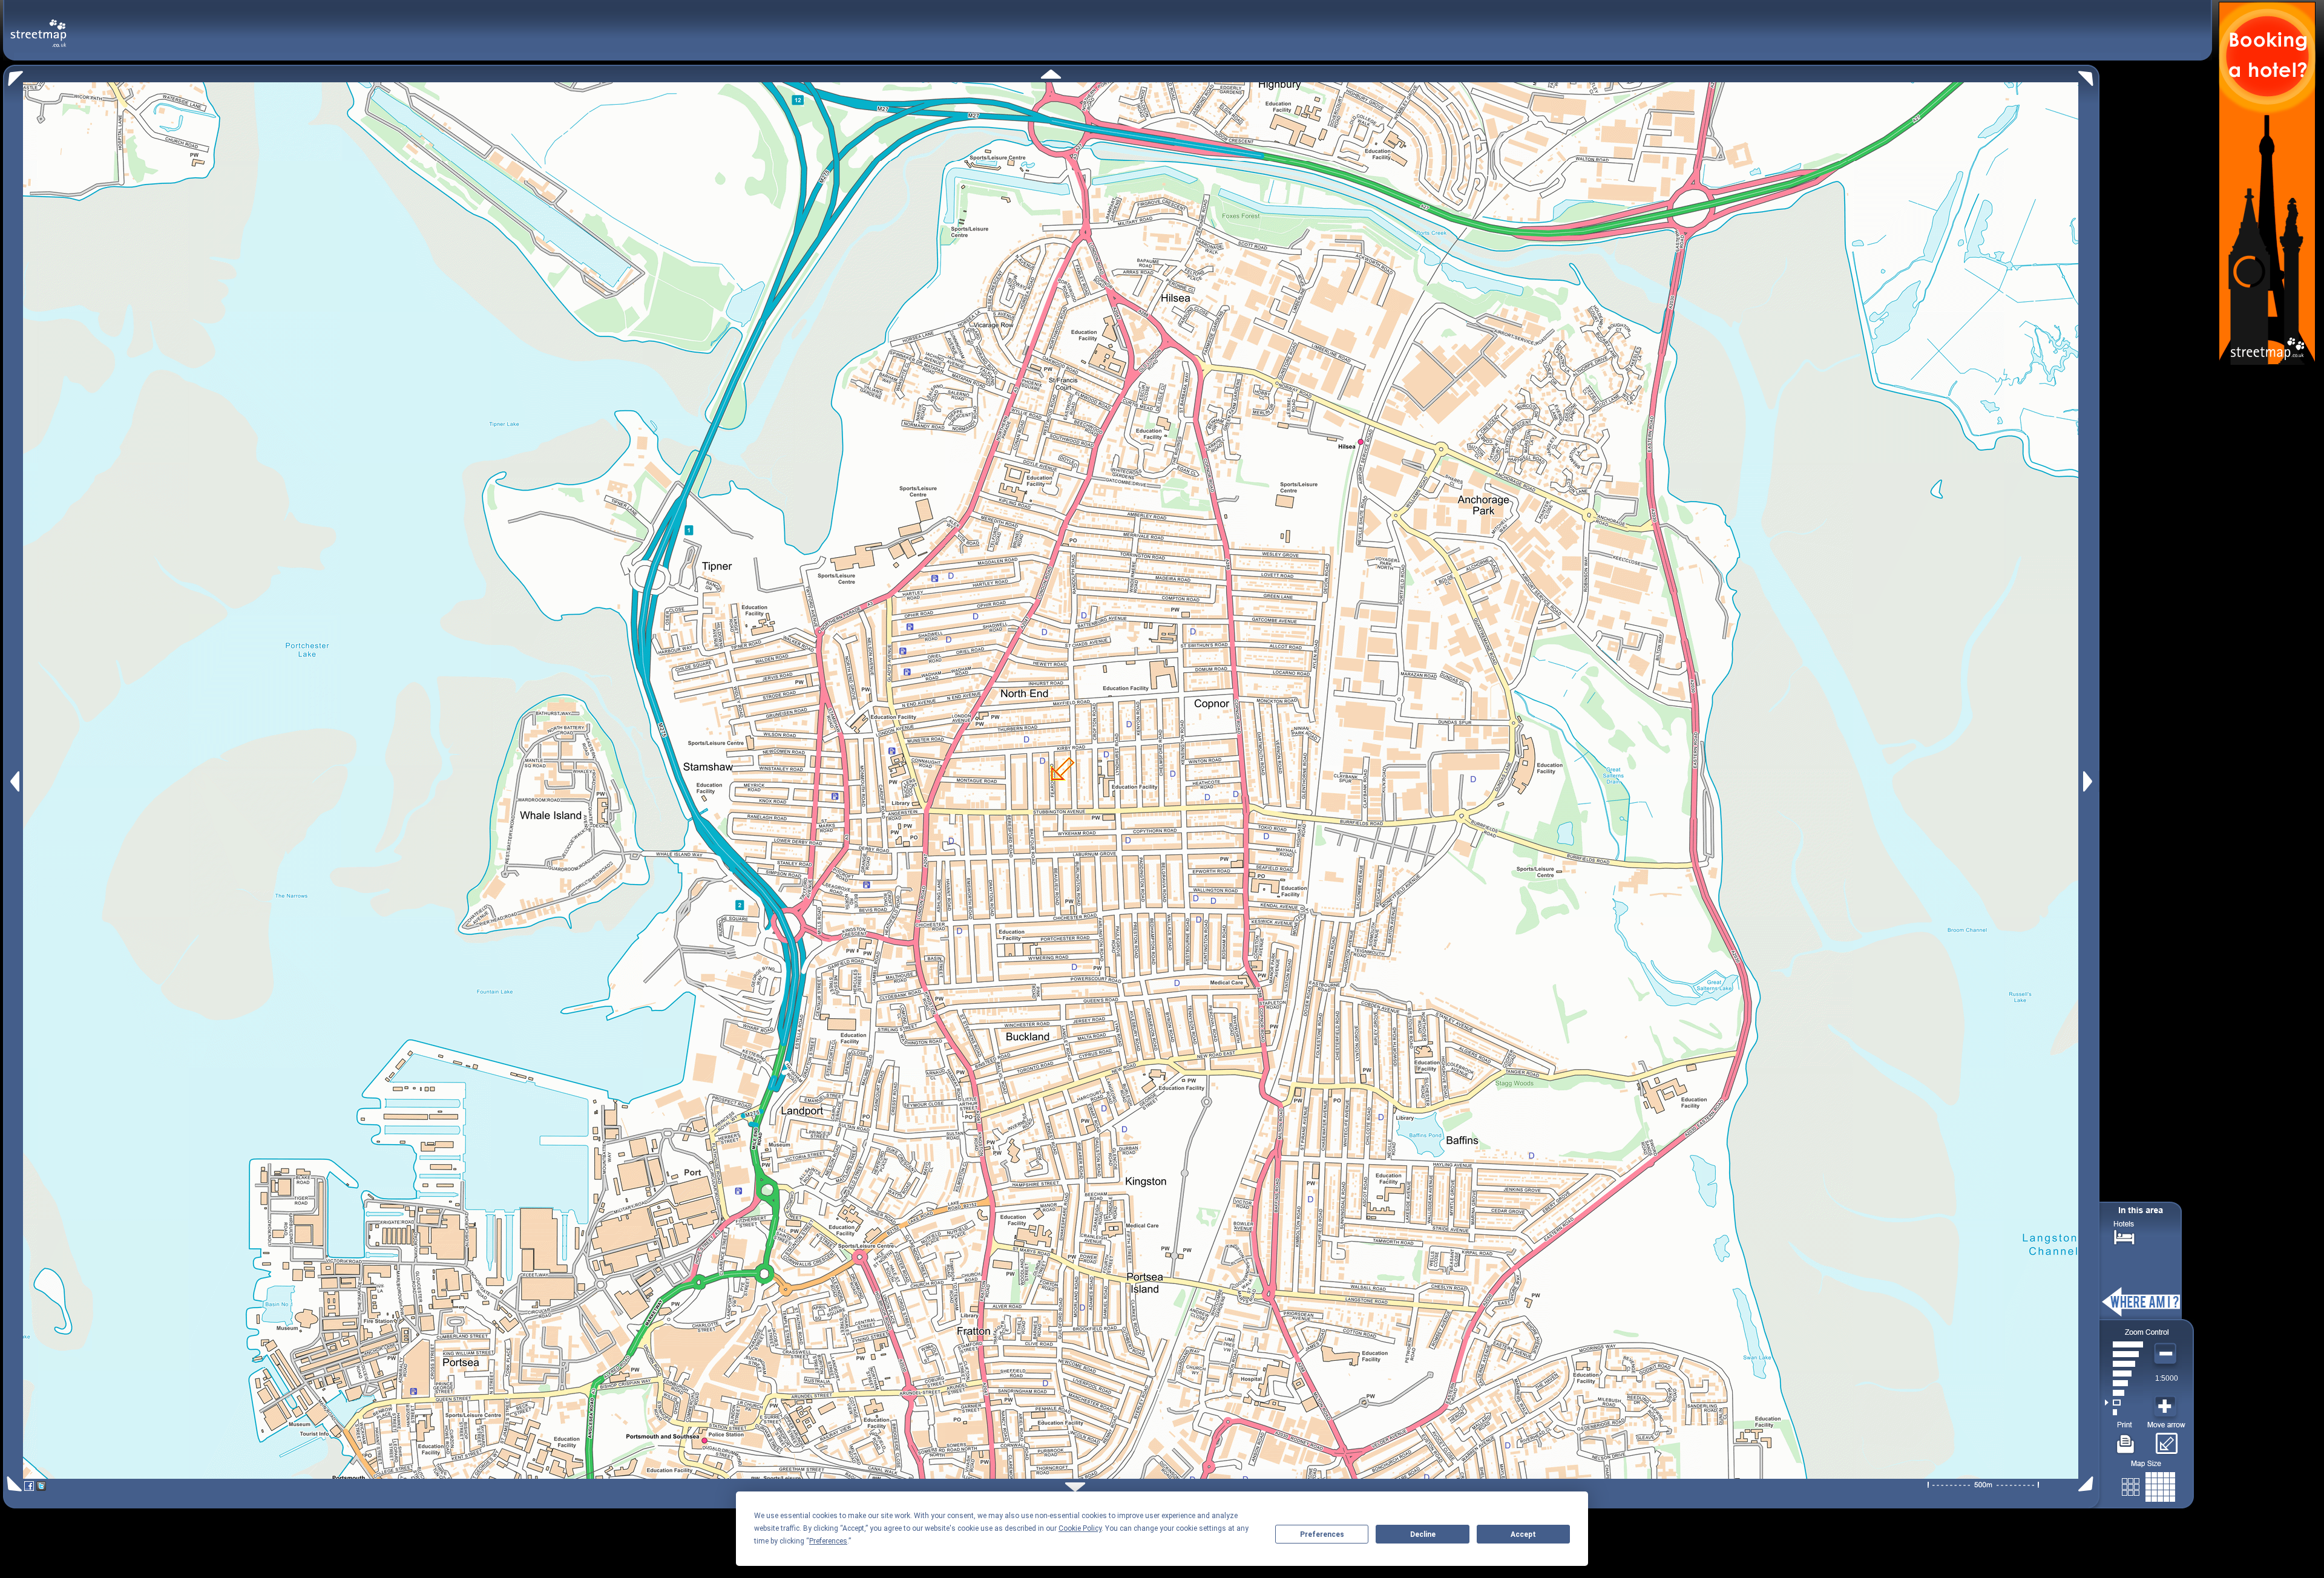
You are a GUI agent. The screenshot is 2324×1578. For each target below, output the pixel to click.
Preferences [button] (828, 1541)
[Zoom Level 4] (2124, 1383)
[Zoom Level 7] (2124, 1354)
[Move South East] (2088, 1484)
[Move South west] (12, 1484)
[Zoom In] (2167, 1407)
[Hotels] (2124, 1236)
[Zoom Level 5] (2124, 1373)
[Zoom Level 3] (2124, 1393)
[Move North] (1051, 74)
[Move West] (14, 781)
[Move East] (2089, 781)
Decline (1423, 1534)
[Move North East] (2089, 75)
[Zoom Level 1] (2124, 1412)
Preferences (1322, 1534)
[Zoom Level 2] (2124, 1403)
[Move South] (1075, 1487)
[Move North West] (13, 75)
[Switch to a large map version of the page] (2148, 1485)
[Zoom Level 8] (2124, 1344)
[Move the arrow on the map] (2166, 1439)
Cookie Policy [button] (1080, 1528)
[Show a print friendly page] (2126, 1439)
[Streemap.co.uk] (38, 26)
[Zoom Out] (2167, 1354)
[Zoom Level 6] (2124, 1364)
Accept (1523, 1534)
